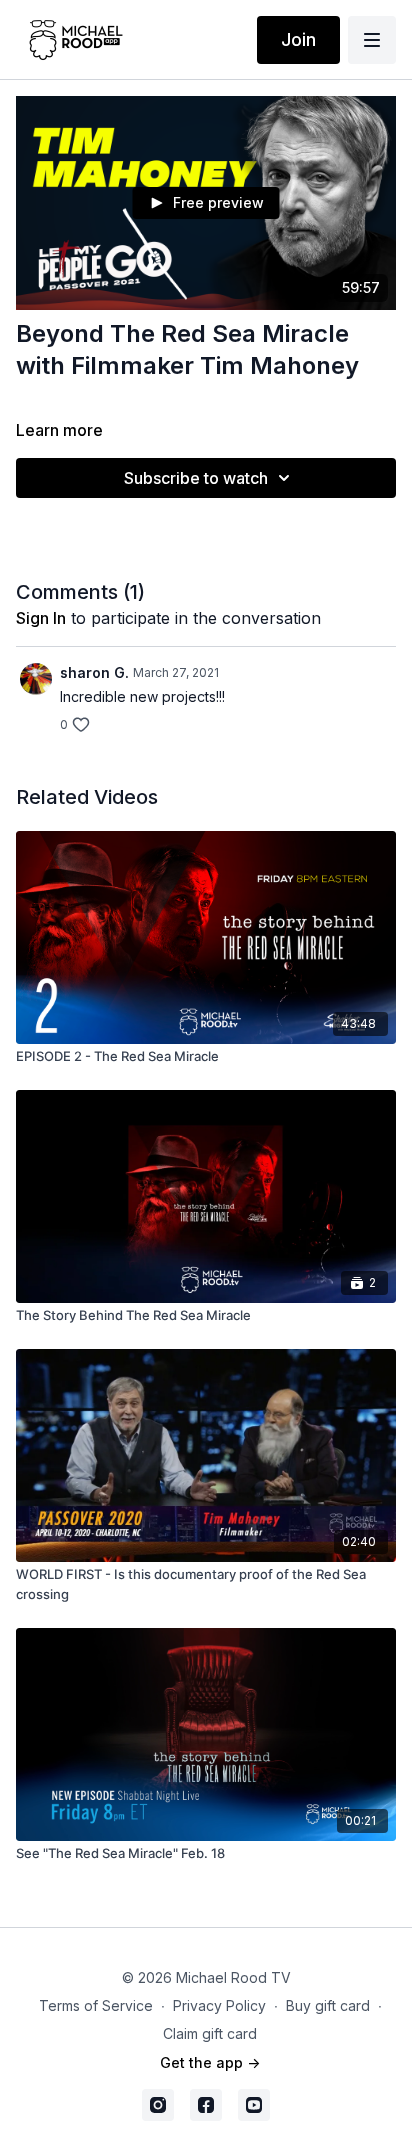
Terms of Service (96, 2005)
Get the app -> (210, 2062)
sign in (41, 618)
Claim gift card (210, 2033)
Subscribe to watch (196, 478)
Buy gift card (328, 2005)
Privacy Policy (219, 2005)
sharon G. (94, 672)
